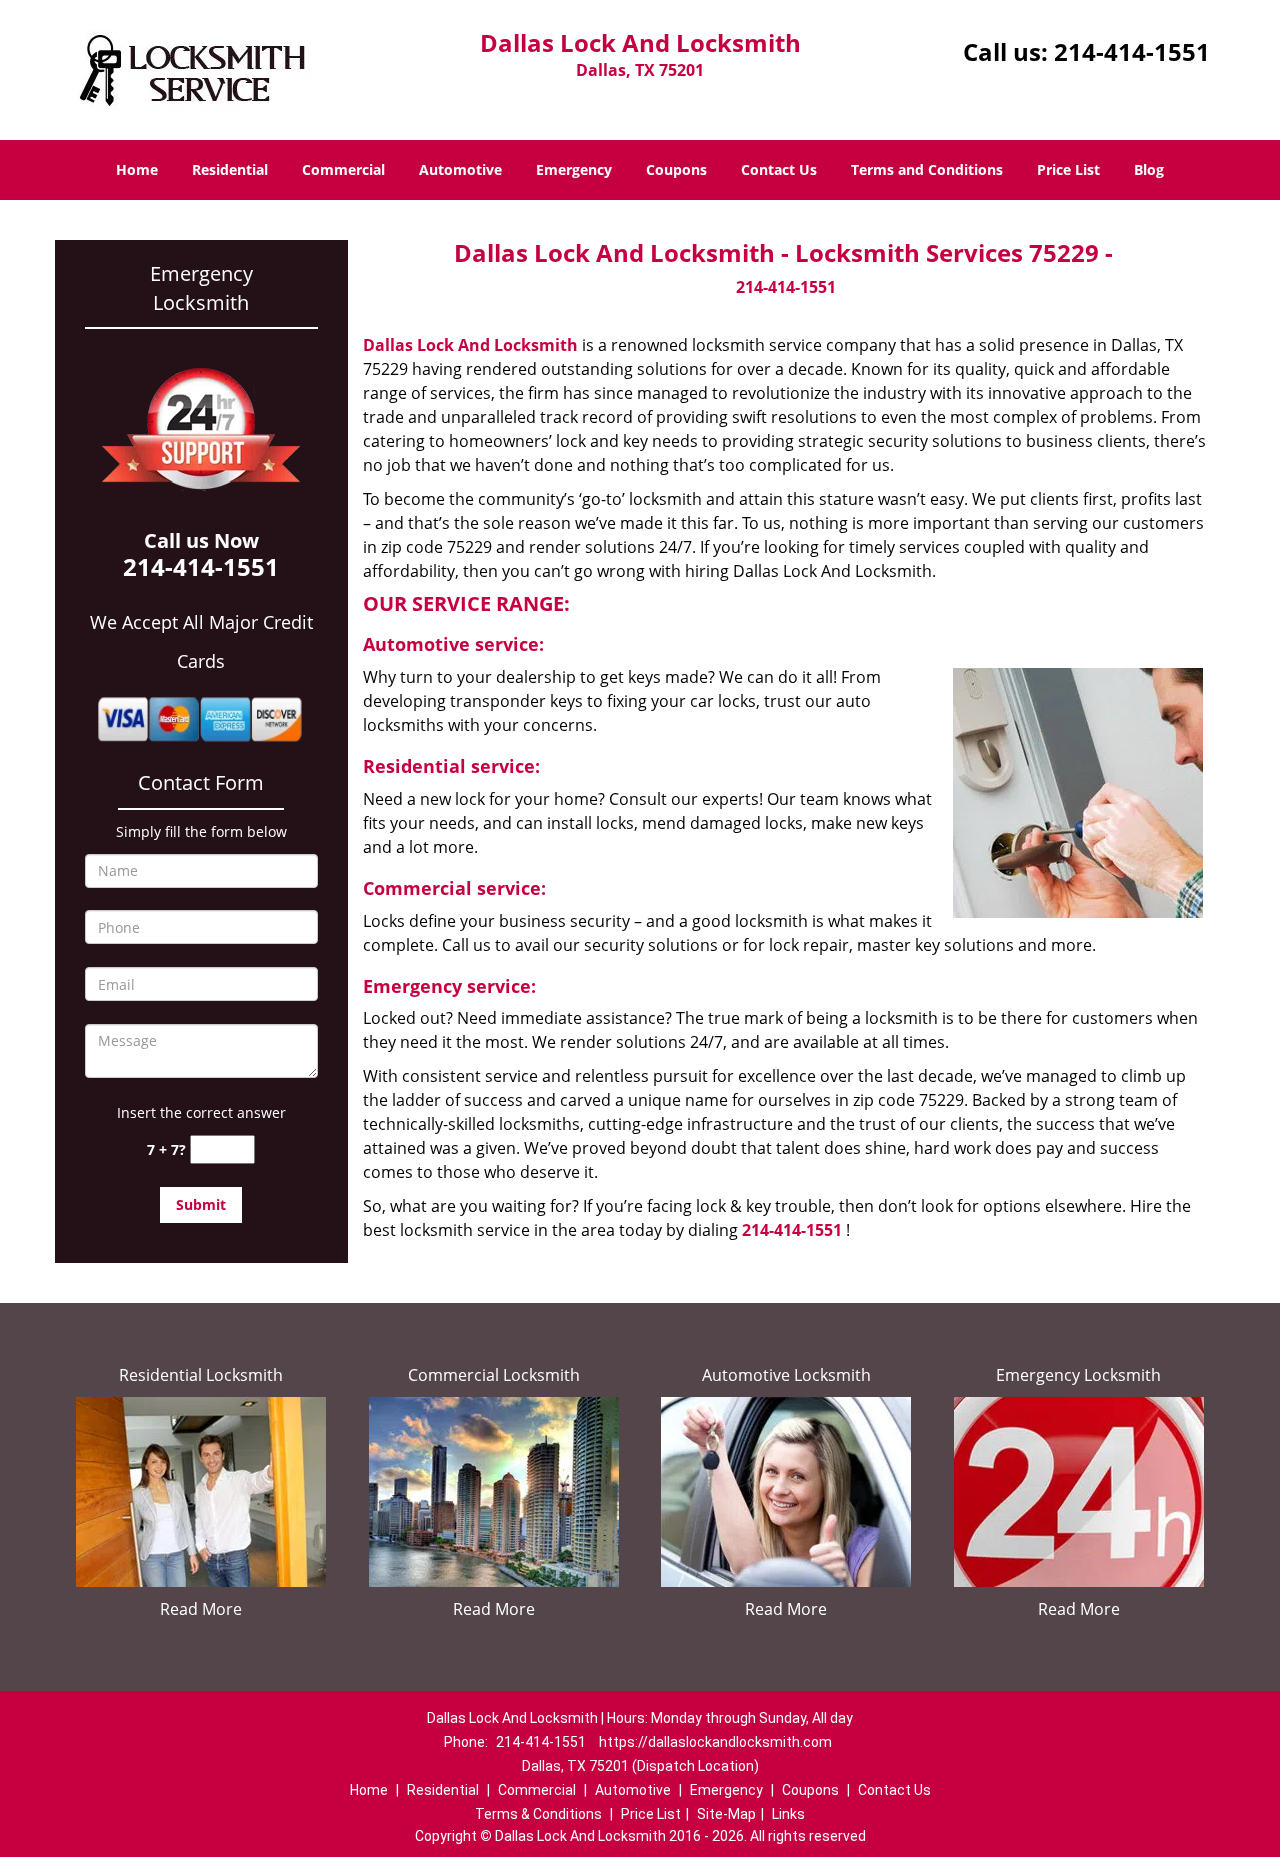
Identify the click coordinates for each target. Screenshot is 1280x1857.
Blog (1149, 169)
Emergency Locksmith (1078, 1375)
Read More (201, 1609)
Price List (1068, 169)
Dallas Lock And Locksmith (470, 345)
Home (137, 169)
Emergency (574, 169)
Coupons (676, 169)
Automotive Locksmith (786, 1375)
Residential (230, 169)
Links (788, 1814)
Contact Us (779, 169)
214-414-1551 (1132, 51)
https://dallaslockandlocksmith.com (715, 1742)
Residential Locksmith (201, 1375)
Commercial (343, 169)
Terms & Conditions (538, 1814)
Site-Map (726, 1814)
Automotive (460, 169)
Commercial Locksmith (494, 1375)
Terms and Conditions (927, 169)
